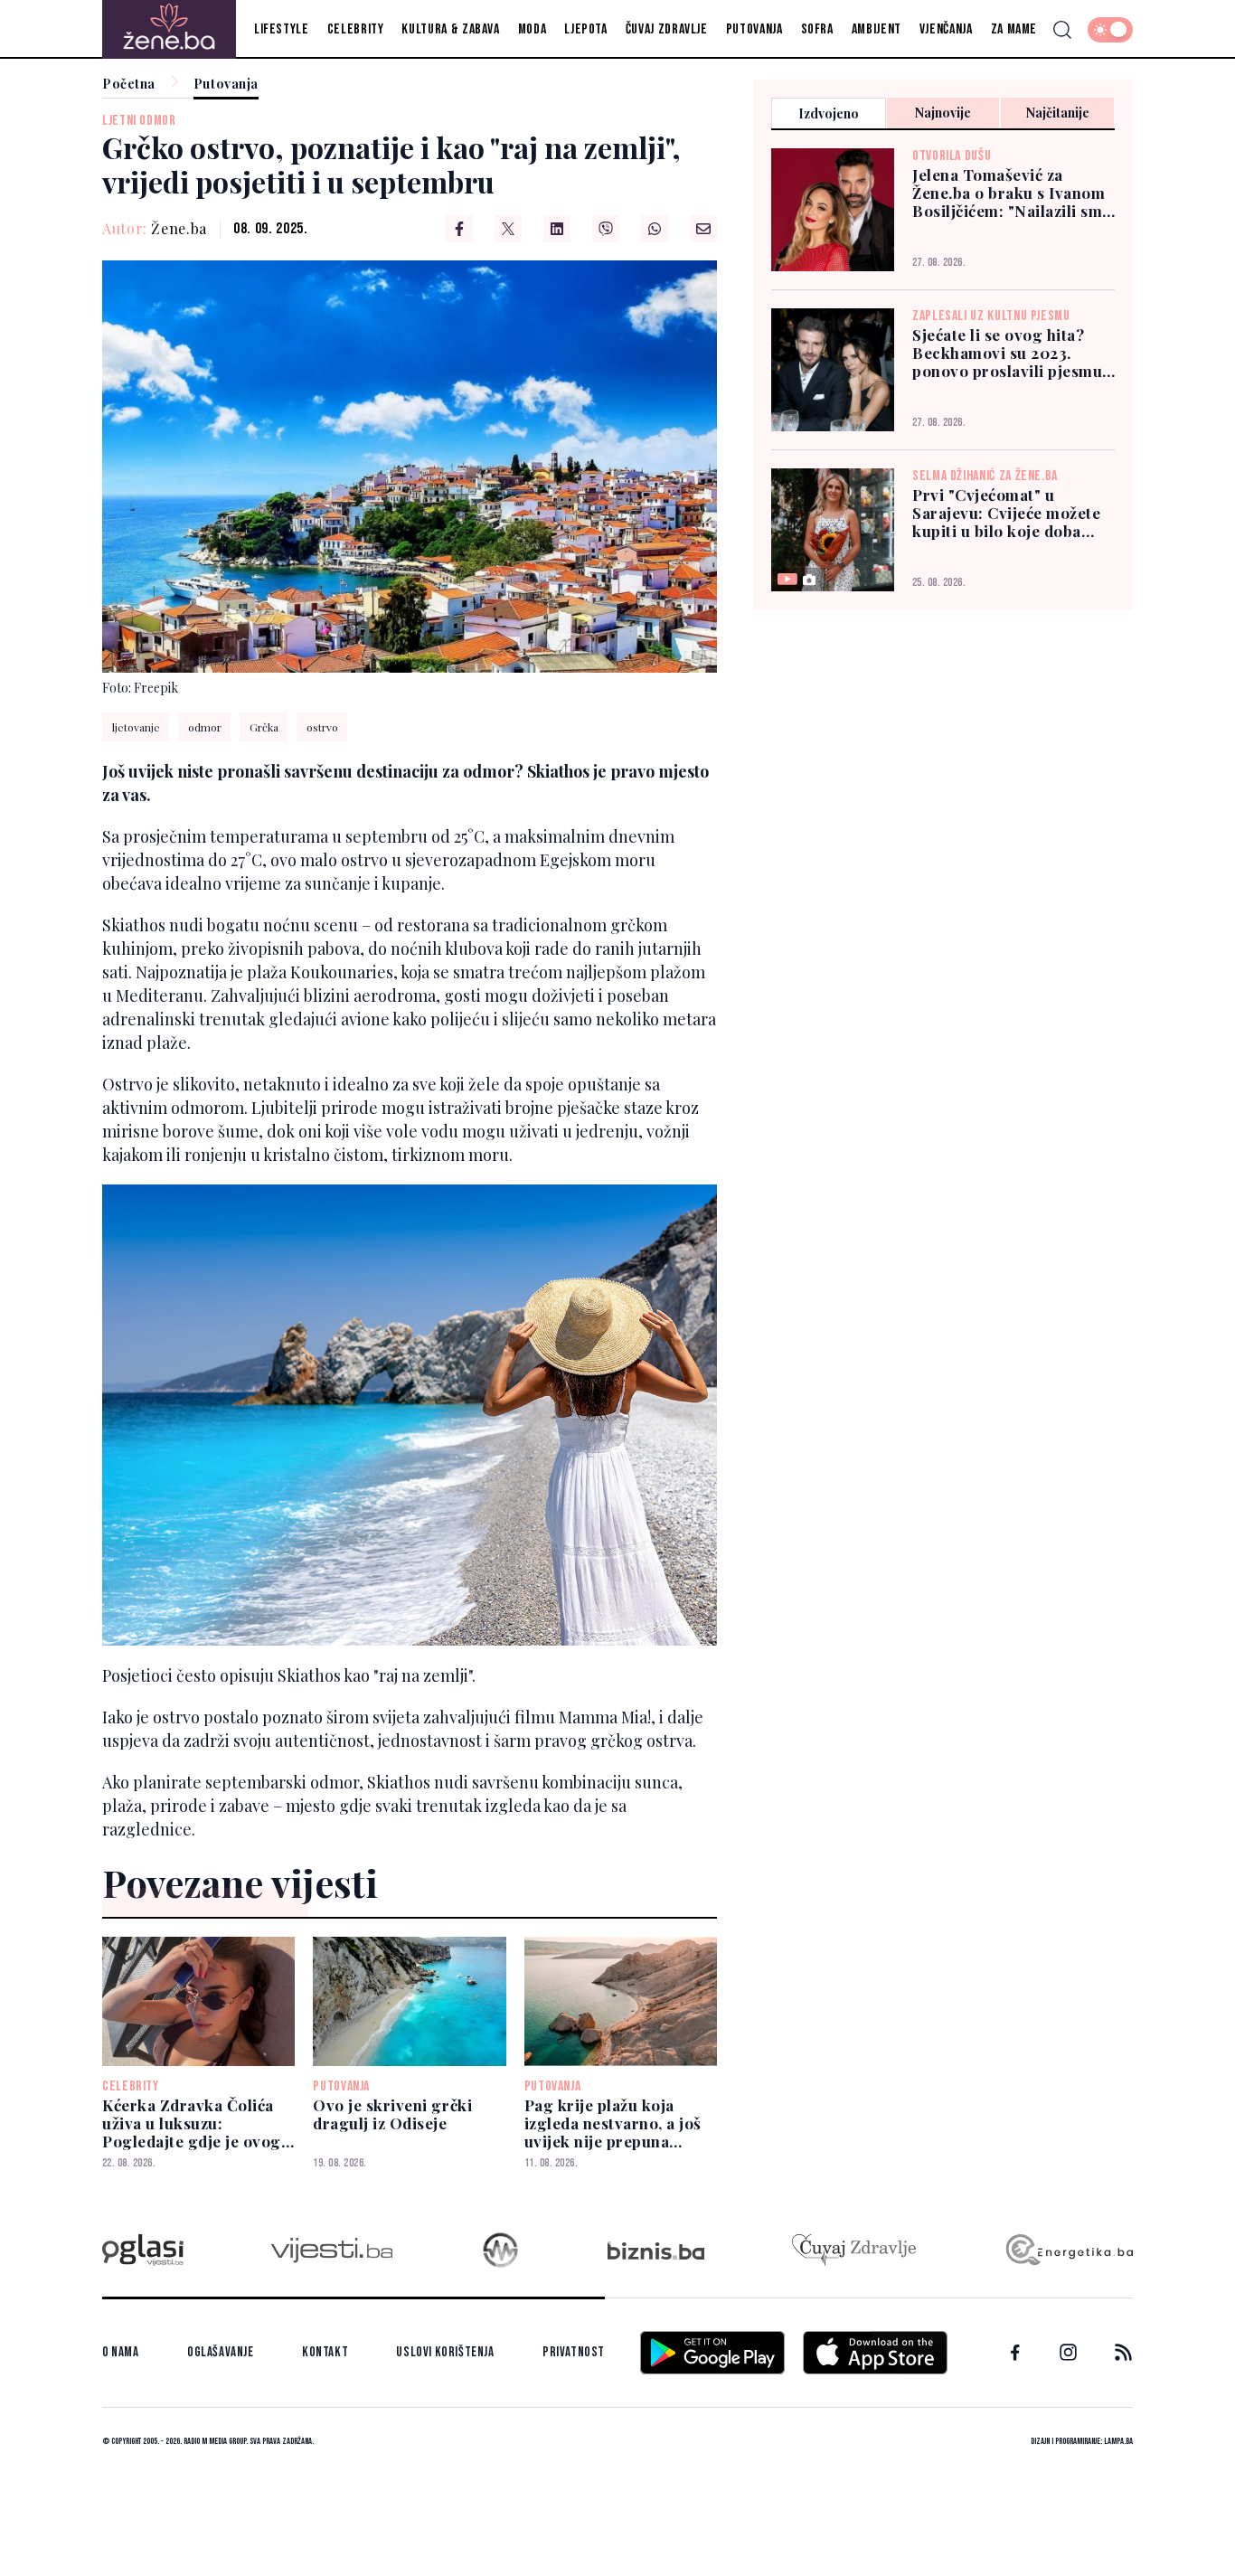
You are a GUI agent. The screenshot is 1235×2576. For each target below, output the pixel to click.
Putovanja (754, 29)
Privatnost (574, 2352)
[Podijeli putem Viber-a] (606, 229)
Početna (129, 85)
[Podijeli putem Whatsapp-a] (655, 229)
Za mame (1014, 29)
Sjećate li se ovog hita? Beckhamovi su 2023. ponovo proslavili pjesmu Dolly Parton (1007, 353)
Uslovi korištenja (445, 2352)
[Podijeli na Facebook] (459, 229)
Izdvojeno (829, 113)
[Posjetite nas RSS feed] (1123, 2352)
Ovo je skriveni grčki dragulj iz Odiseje (392, 2114)
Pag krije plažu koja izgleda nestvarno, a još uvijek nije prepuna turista (613, 2123)
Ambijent (877, 29)
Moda (533, 29)
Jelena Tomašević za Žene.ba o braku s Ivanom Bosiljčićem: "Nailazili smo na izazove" (1012, 193)
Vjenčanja (946, 29)
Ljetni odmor (139, 121)
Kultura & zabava (450, 29)
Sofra (817, 29)
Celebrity (356, 29)
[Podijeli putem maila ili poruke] (703, 229)
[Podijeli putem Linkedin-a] (557, 229)
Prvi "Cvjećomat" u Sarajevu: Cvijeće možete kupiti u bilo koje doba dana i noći (1006, 513)
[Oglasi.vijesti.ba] (143, 2250)
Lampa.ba (1118, 2441)
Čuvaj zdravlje (667, 29)
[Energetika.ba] (1068, 2250)
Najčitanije (1058, 113)
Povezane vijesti (240, 1882)
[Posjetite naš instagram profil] (1068, 2352)
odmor (205, 727)
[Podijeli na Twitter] (508, 229)
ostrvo (322, 727)
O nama (121, 2352)
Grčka (264, 727)
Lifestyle (282, 29)
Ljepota (585, 29)
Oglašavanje (221, 2352)
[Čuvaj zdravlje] (854, 2250)
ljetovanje (136, 727)
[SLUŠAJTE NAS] (500, 2250)
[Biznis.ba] (656, 2250)
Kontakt (325, 2352)
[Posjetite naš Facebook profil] (1015, 2353)
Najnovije (943, 113)
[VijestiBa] (331, 2250)
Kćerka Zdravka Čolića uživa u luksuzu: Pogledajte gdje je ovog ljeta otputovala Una (192, 2123)
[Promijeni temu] (1110, 30)
